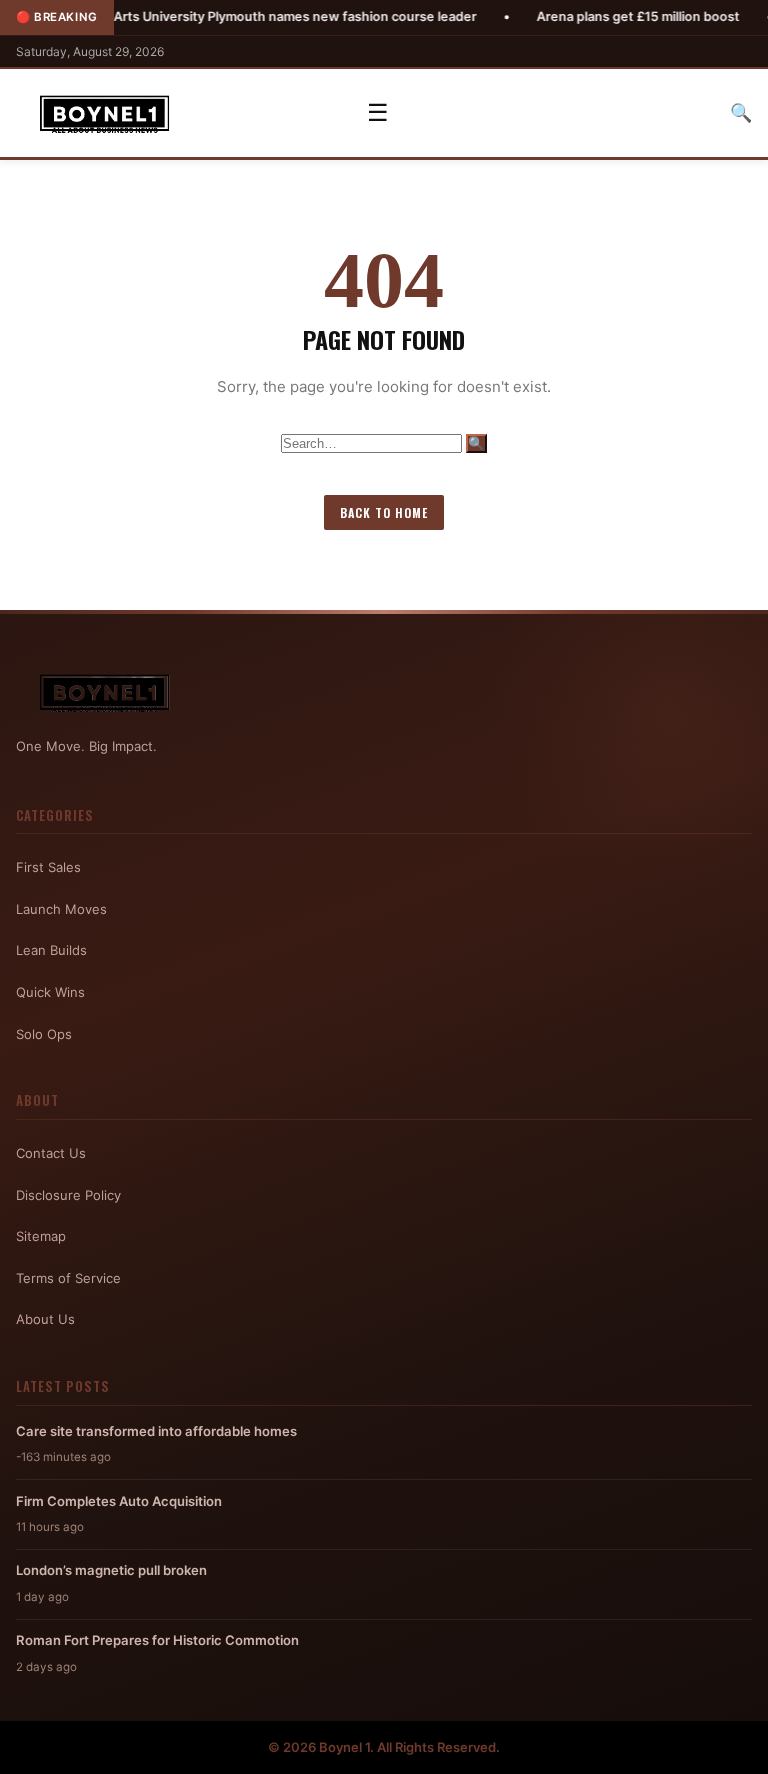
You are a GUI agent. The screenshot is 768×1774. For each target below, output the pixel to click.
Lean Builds (51, 950)
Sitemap (41, 1236)
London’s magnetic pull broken (111, 1570)
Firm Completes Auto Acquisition (119, 1501)
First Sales (48, 867)
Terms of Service (68, 1278)
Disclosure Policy (68, 1195)
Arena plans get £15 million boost (591, 16)
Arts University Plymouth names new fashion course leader (248, 16)
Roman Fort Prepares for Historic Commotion (157, 1640)
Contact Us (51, 1153)
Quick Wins (50, 992)
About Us (45, 1319)
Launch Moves (61, 909)
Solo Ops (44, 1034)
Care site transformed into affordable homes (156, 1431)
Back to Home (384, 512)
